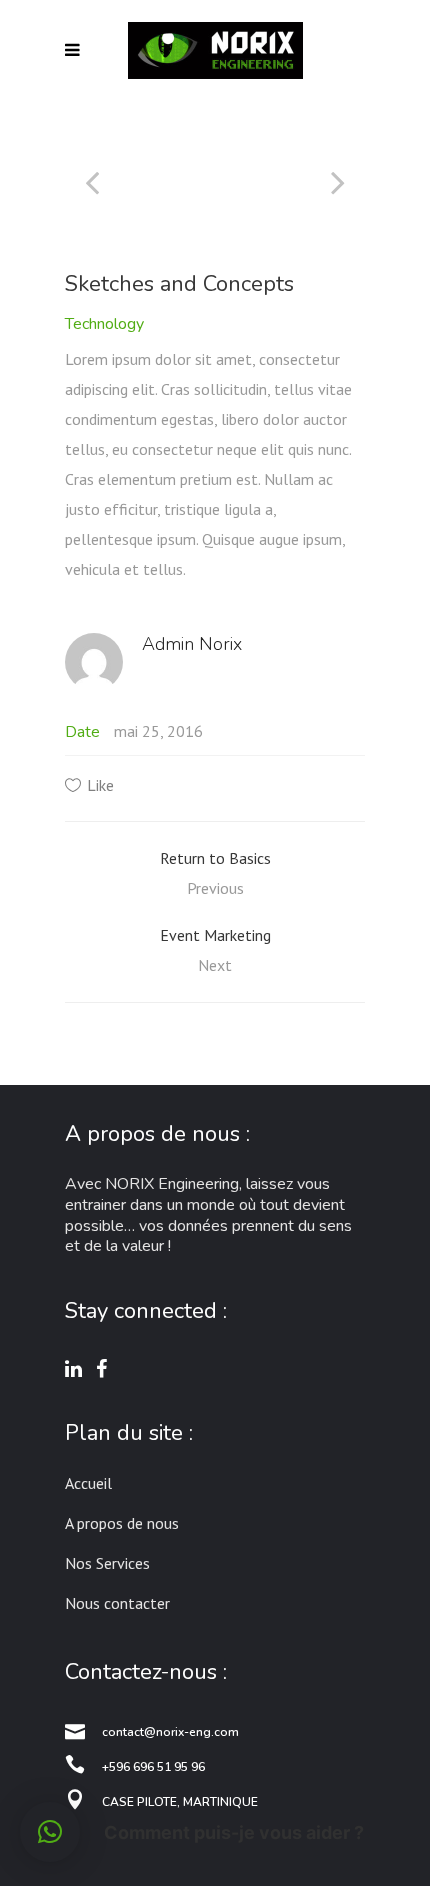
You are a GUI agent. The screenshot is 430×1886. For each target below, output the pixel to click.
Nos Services (107, 1563)
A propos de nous (122, 1523)
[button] (50, 1832)
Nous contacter (117, 1603)
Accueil (88, 1483)
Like (100, 785)
